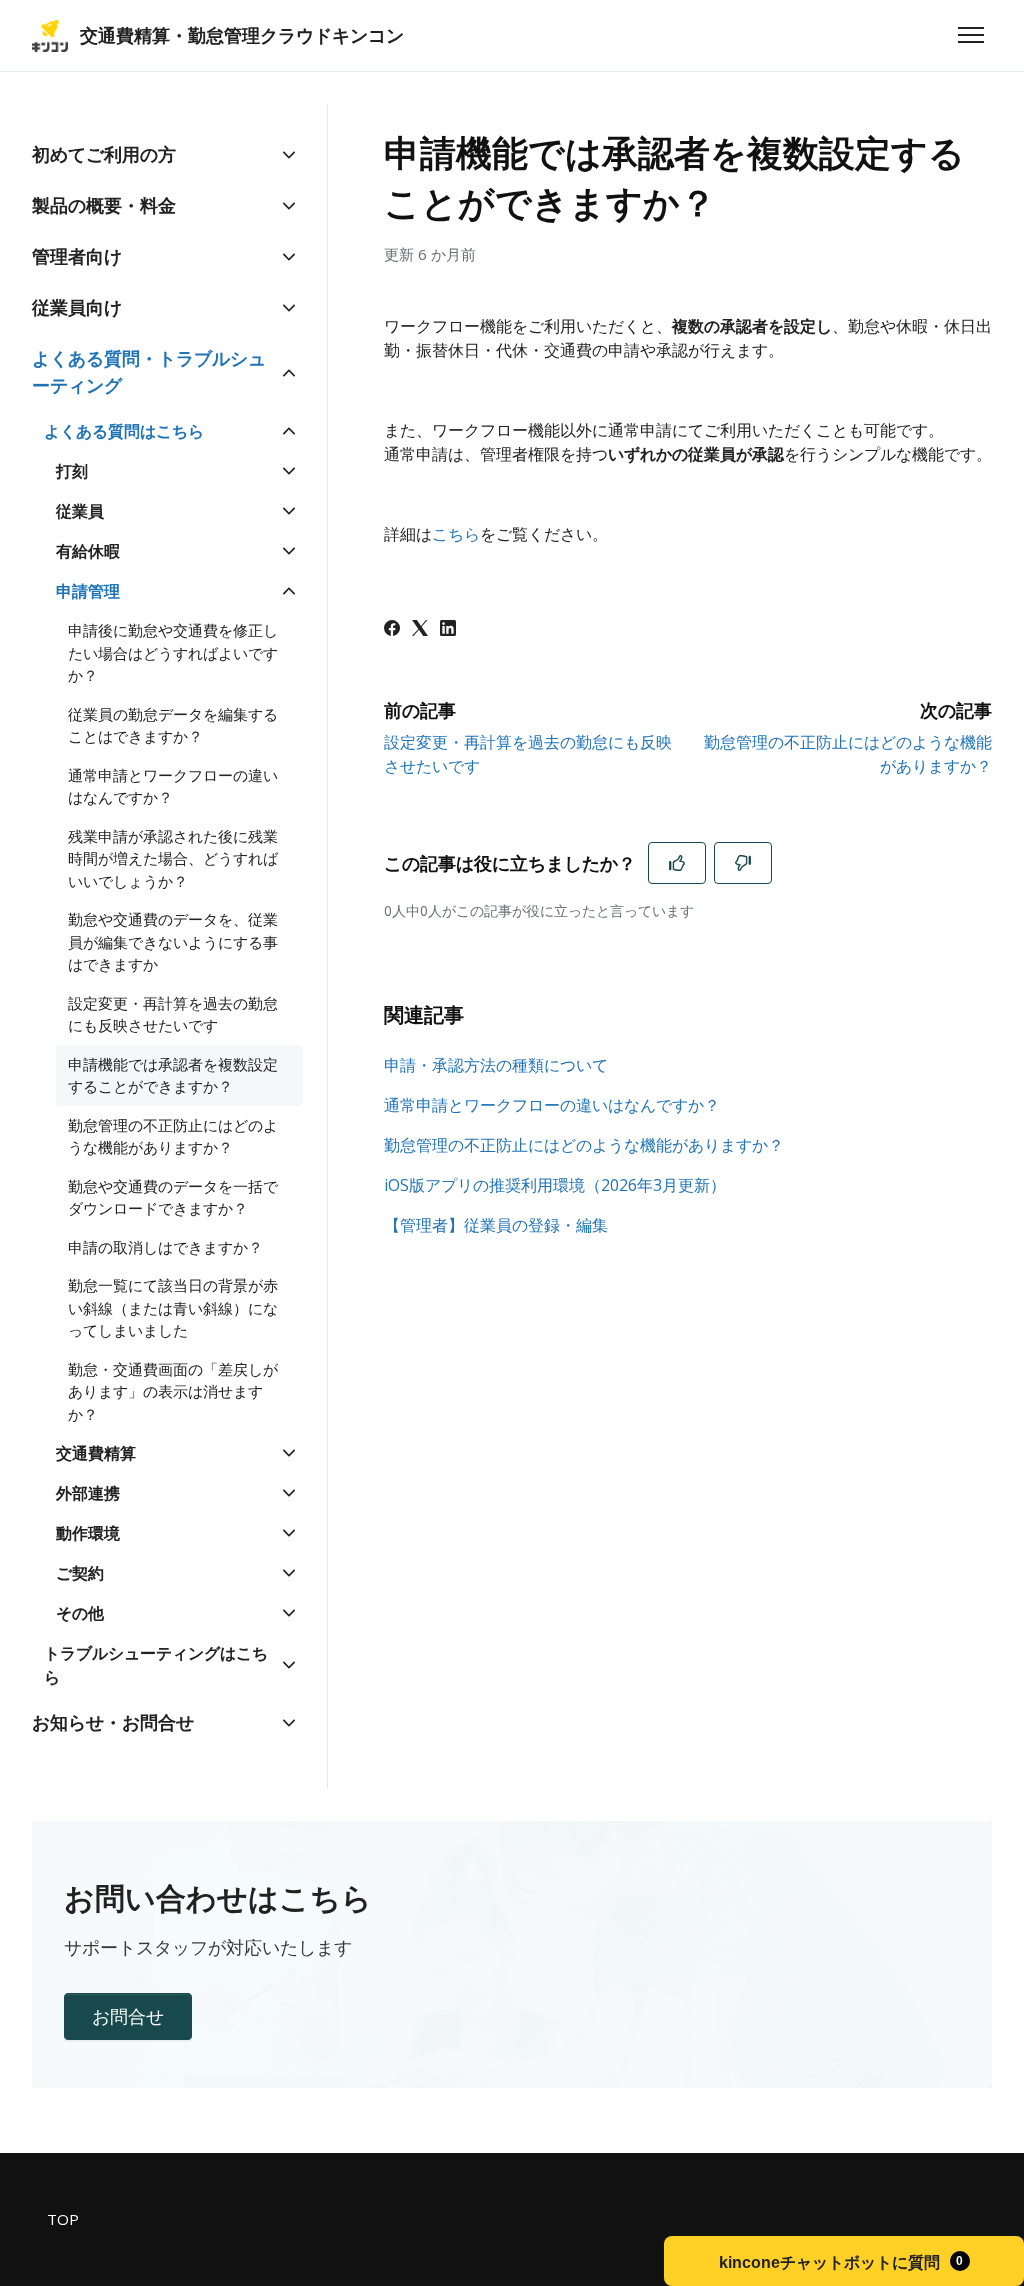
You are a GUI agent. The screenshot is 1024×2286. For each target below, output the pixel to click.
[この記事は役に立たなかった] (743, 863)
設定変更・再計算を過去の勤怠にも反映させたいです (173, 1014)
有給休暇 (88, 551)
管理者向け (77, 256)
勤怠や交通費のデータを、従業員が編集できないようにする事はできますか (173, 941)
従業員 (80, 511)
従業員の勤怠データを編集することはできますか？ (173, 725)
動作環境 (88, 1533)
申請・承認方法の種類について (496, 1065)
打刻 (72, 471)
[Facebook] (392, 630)
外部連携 (88, 1493)
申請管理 (88, 591)
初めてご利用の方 (104, 154)
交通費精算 (96, 1453)
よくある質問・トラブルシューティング (149, 371)
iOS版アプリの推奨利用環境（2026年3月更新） (555, 1185)
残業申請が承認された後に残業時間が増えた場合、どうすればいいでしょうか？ (173, 858)
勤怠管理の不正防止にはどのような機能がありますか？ (584, 1145)
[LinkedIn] (448, 630)
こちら (456, 534)
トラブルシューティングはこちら (156, 1665)
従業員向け (77, 307)
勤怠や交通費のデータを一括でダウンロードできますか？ (173, 1197)
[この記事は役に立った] (677, 863)
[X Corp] (420, 630)
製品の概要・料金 (104, 205)
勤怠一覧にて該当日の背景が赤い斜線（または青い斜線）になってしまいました (173, 1307)
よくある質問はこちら (124, 431)
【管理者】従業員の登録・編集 (496, 1225)
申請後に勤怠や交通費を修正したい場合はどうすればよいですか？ (173, 652)
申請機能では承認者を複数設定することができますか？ (173, 1075)
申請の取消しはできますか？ (165, 1247)
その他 (80, 1613)
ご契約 (80, 1573)
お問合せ (128, 2016)
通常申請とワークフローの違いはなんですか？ (552, 1105)
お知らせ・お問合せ (113, 1722)
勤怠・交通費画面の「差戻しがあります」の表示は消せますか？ (173, 1391)
